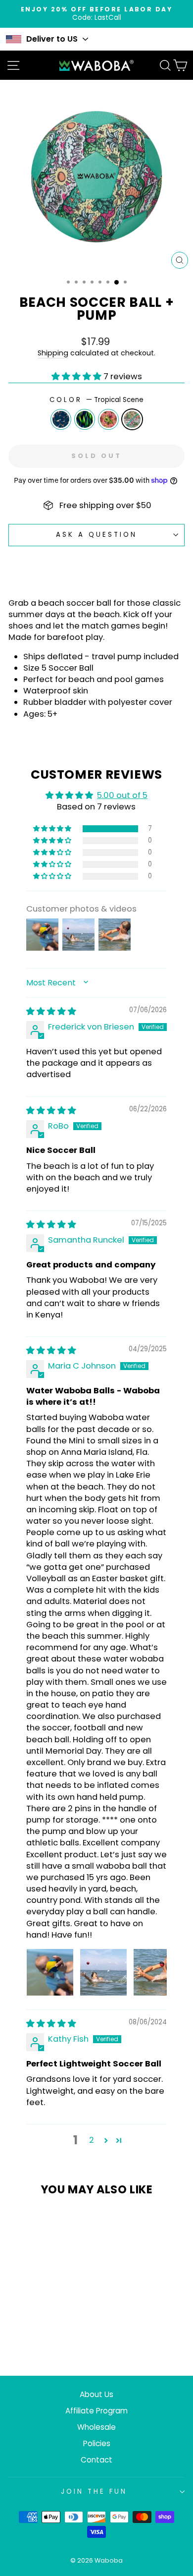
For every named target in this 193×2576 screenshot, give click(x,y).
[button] (77, 376)
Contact (96, 2460)
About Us (96, 2394)
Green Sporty (85, 419)
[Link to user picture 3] (157, 1972)
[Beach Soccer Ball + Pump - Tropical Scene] (59, 2329)
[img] (51, 1011)
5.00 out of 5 (122, 795)
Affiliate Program (96, 2411)
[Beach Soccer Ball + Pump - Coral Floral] (48, 2329)
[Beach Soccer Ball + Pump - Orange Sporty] (25, 2329)
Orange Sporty (61, 419)
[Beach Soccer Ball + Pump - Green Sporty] (36, 2329)
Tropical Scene (132, 419)
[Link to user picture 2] (103, 1972)
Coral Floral (108, 419)
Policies (97, 2443)
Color (96, 400)
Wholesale (96, 2427)
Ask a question (96, 535)
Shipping (53, 353)
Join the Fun (94, 2491)
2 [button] (92, 2140)
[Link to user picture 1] (50, 1972)
